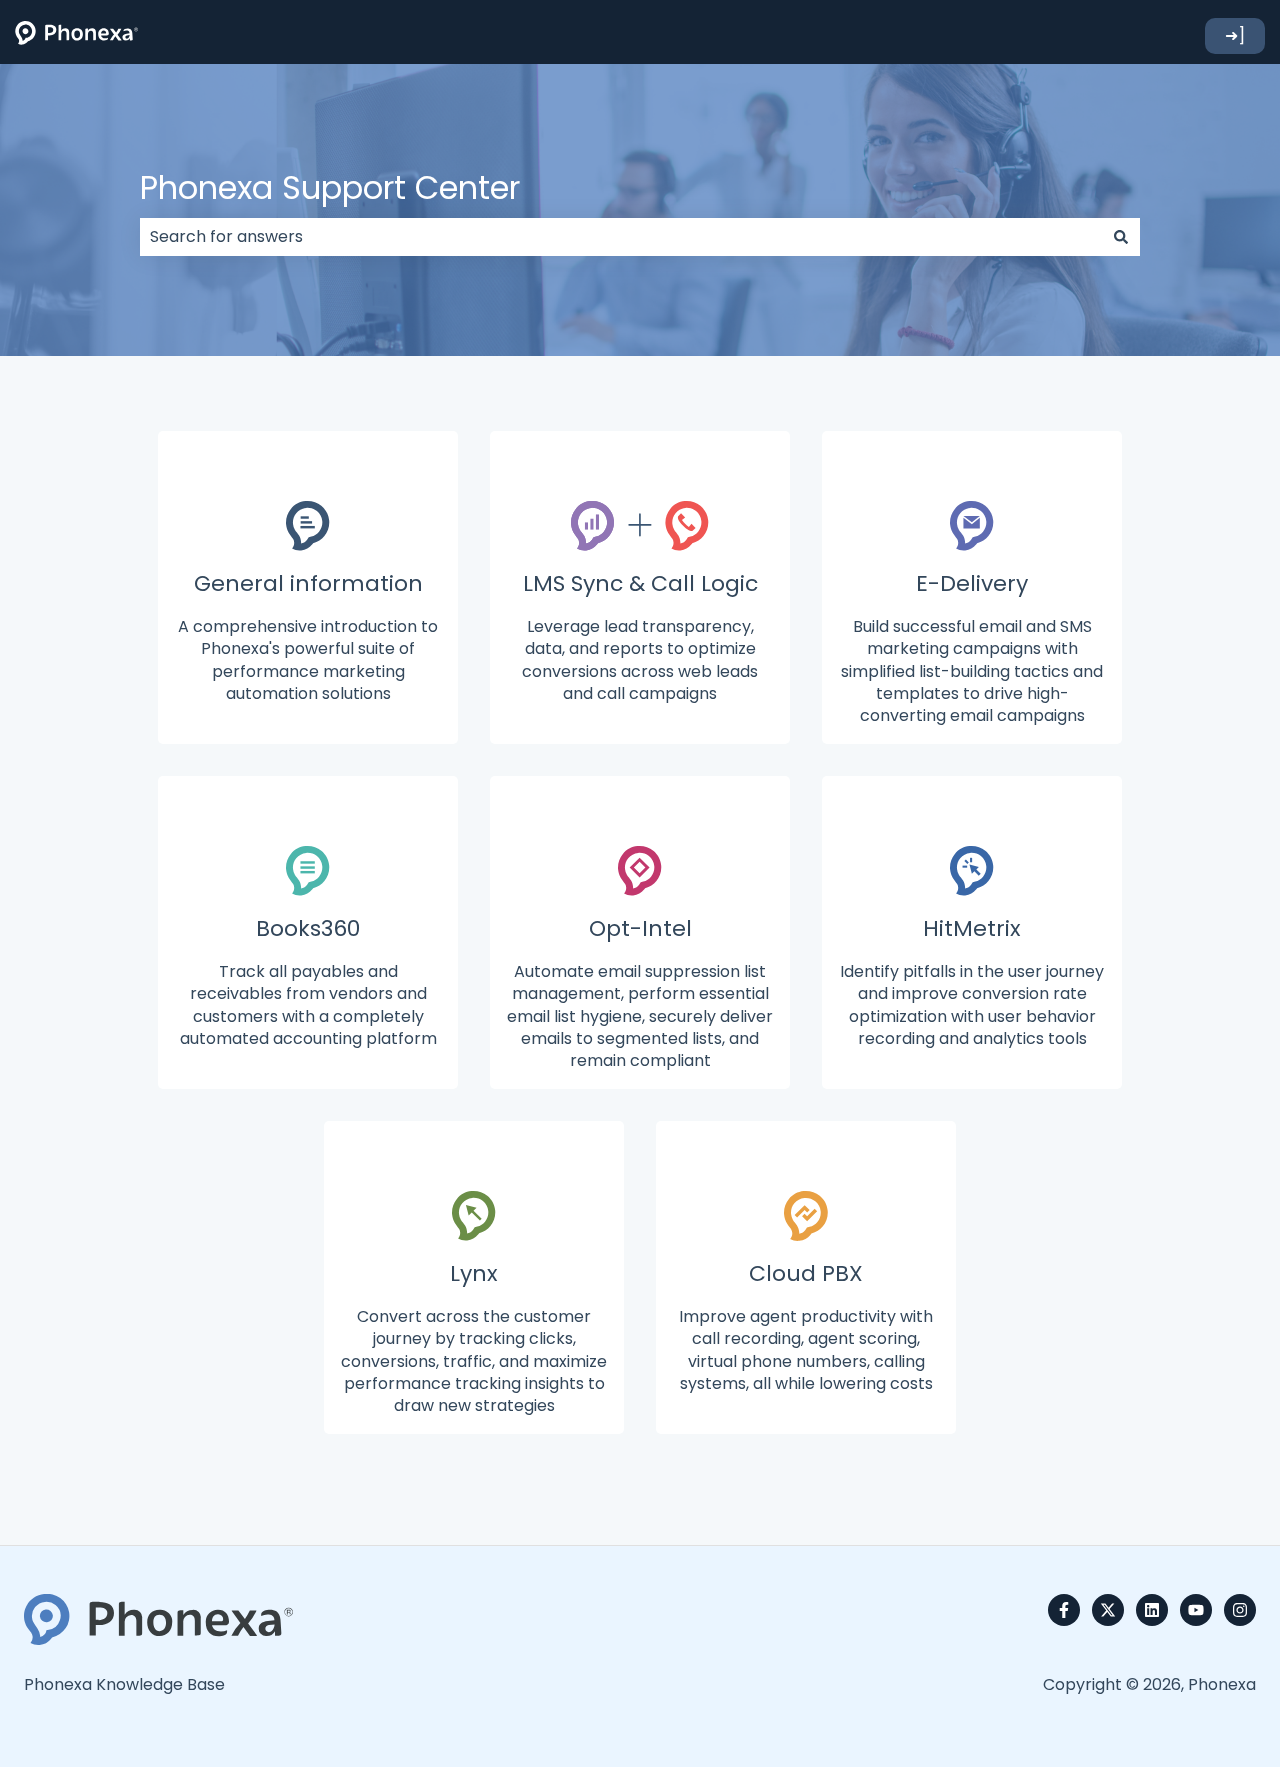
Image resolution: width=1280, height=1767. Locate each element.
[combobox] (621, 237)
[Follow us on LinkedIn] (1152, 1610)
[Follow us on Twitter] (1108, 1610)
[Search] (1121, 237)
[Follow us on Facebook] (1064, 1610)
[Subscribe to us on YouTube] (1196, 1610)
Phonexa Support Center (330, 187)
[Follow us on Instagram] (1240, 1610)
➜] (1235, 35)
